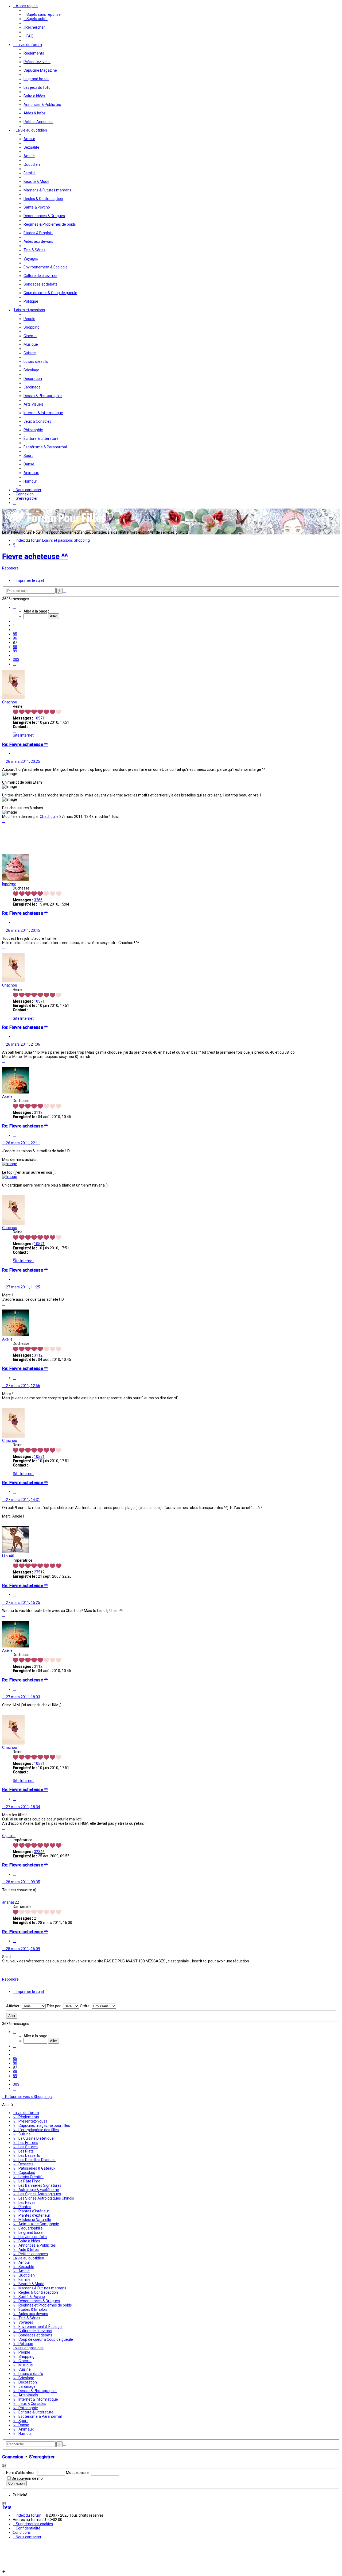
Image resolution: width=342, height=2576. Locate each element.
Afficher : (14, 2006)
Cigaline (9, 1836)
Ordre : (86, 2006)
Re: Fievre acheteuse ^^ (25, 744)
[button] (14, 607)
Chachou (10, 702)
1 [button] (14, 625)
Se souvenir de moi (28, 2478)
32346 (39, 1852)
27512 (39, 1572)
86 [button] (15, 638)
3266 (38, 900)
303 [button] (16, 660)
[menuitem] (42, 14)
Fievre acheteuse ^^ (35, 557)
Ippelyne (9, 884)
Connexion (13, 2457)
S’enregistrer (42, 2457)
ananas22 (11, 1902)
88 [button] (15, 647)
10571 (39, 718)
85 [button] (15, 634)
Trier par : (55, 2006)
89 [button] (15, 651)
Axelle (7, 1096)
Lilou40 (8, 1556)
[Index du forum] (56, 524)
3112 (38, 1112)
